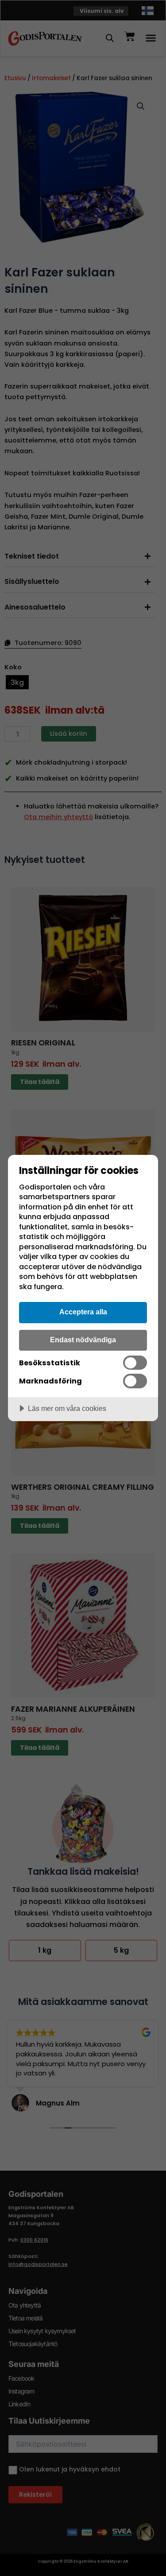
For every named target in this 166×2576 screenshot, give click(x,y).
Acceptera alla (83, 1312)
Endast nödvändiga (83, 1340)
